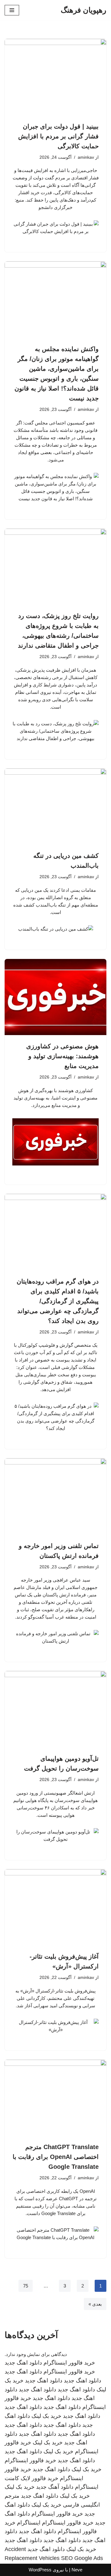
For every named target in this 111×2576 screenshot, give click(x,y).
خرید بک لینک (46, 2416)
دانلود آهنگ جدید (55, 2487)
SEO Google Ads (82, 2558)
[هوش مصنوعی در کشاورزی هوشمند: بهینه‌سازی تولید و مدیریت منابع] (55, 997)
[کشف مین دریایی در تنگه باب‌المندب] (55, 807)
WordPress (40, 2570)
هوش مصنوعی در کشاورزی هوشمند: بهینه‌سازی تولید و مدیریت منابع (62, 1056)
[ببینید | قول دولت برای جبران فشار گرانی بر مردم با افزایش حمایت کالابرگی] (55, 77)
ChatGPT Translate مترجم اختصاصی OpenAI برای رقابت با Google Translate (56, 2157)
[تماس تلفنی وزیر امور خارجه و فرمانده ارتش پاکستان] (55, 1497)
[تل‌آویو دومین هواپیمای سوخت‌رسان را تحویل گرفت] (55, 1709)
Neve (77, 2570)
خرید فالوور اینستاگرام (69, 2363)
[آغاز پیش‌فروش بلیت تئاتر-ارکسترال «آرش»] (55, 1907)
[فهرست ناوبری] (12, 10)
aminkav (86, 157)
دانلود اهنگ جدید (23, 2363)
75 (26, 2286)
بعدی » (95, 2304)
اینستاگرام (29, 2523)
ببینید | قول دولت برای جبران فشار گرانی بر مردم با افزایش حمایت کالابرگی (58, 136)
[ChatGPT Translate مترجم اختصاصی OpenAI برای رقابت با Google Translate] (55, 2098)
